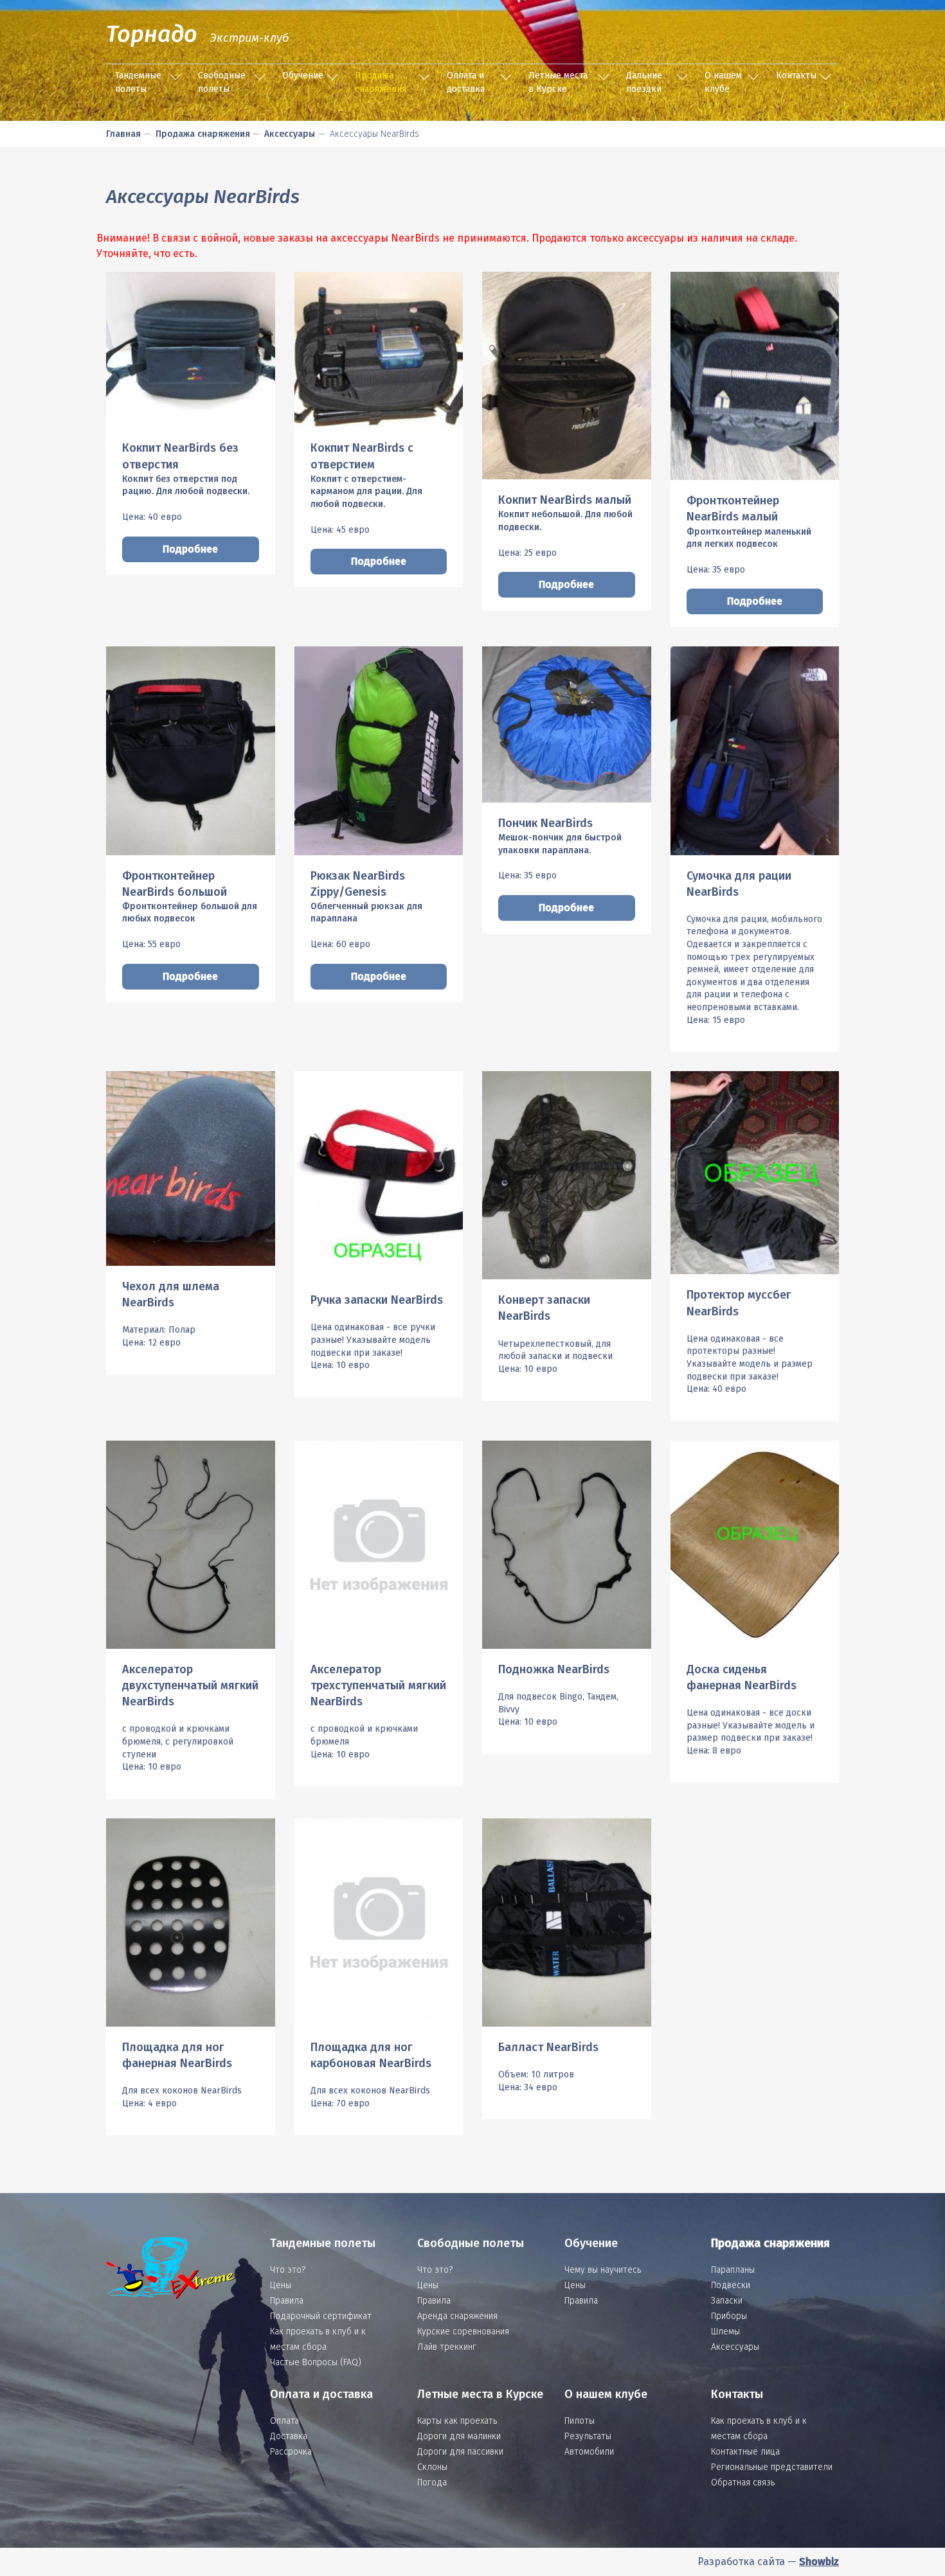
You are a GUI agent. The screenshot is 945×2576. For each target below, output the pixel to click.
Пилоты (580, 2421)
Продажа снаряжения (381, 82)
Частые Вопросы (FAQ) (316, 2362)
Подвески (731, 2285)
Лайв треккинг (447, 2347)
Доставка (289, 2436)
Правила (287, 2301)
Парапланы (733, 2270)
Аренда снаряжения (457, 2316)
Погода (432, 2483)
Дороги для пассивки (460, 2452)
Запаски (727, 2301)
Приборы (729, 2316)
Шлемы (725, 2332)
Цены (281, 2285)
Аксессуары (290, 134)
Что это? (288, 2270)
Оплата (284, 2421)
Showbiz (819, 2562)
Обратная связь (743, 2483)
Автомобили (589, 2452)
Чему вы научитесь (603, 2270)
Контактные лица (745, 2452)
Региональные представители (772, 2467)
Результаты (588, 2436)
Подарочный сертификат (321, 2316)
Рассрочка (291, 2452)
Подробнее (190, 549)
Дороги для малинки (459, 2436)
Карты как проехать (457, 2421)
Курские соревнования (463, 2332)
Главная (123, 134)
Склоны (432, 2467)
